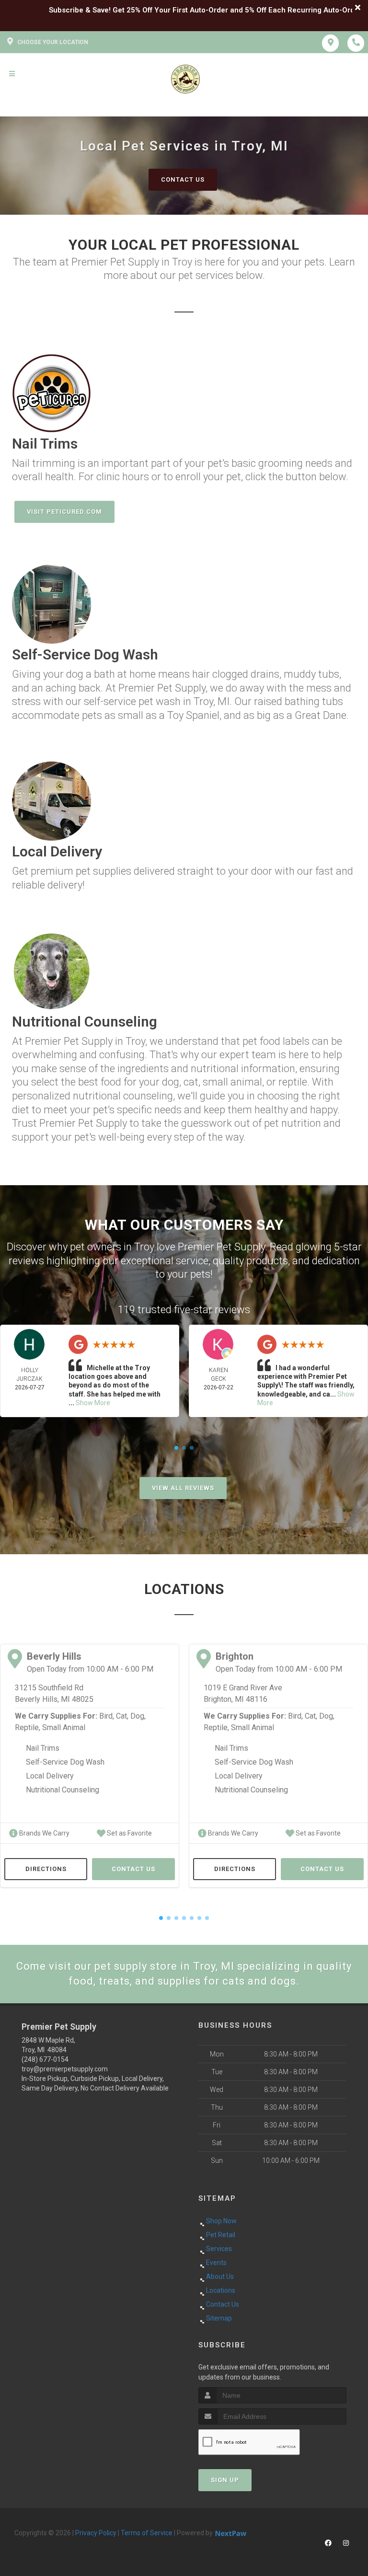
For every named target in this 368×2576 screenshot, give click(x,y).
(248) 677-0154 (45, 2059)
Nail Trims (43, 1748)
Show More (93, 1403)
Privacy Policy (96, 2533)
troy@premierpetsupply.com (65, 2069)
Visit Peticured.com (64, 512)
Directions (46, 1869)
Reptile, (28, 1727)
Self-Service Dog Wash (65, 1762)
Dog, (138, 1716)
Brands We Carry (44, 1833)
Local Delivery (50, 1776)
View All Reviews (183, 1488)
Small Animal (64, 1727)
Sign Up (225, 2480)
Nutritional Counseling (63, 1790)
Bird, (107, 1716)
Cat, (122, 1716)
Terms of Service (147, 2533)
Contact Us (183, 179)
